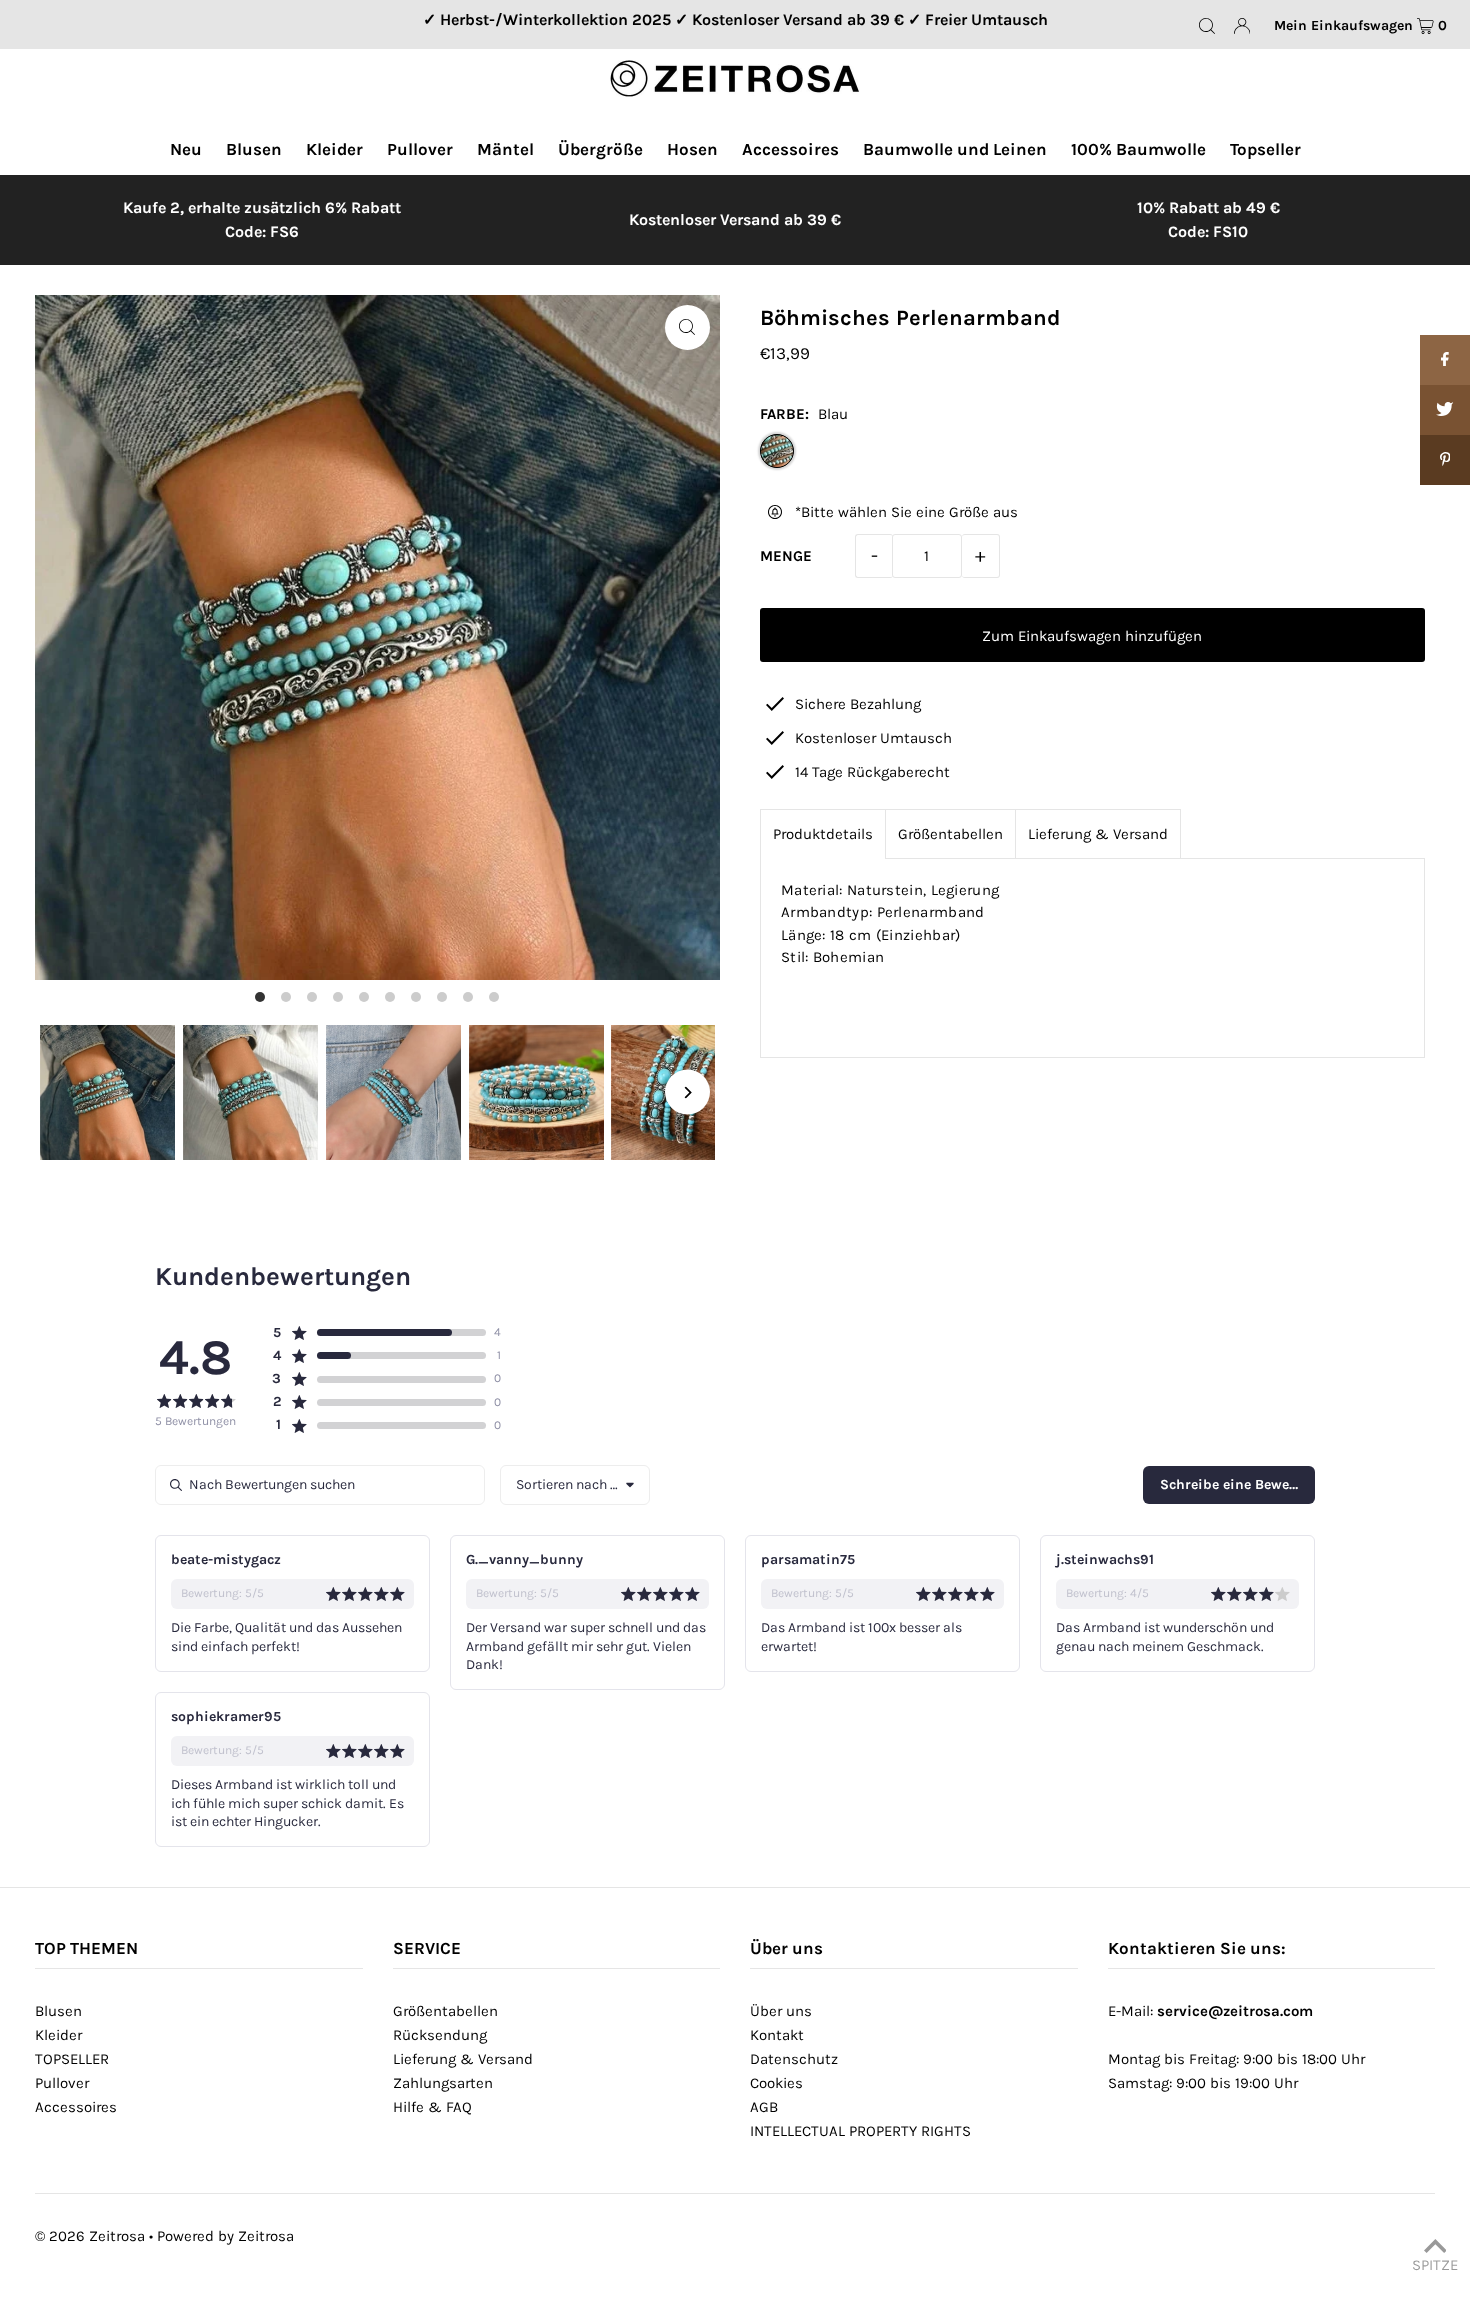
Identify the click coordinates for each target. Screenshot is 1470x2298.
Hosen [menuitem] (692, 149)
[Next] (687, 1092)
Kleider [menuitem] (334, 149)
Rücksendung (440, 2035)
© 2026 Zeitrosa (90, 2236)
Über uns (781, 2011)
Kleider (58, 2035)
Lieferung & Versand (1098, 834)
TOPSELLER (72, 2059)
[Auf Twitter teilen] (1445, 410)
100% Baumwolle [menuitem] (1138, 149)
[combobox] (575, 1485)
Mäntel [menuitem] (505, 149)
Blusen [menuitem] (254, 149)
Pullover (62, 2083)
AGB (764, 2107)
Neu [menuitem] (186, 149)
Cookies (776, 2083)
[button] (378, 1333)
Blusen (58, 2011)
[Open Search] (1207, 25)
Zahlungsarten (443, 2083)
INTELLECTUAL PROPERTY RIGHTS (860, 2131)
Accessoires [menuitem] (790, 149)
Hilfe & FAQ (432, 2107)
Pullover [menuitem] (420, 149)
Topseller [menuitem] (1265, 149)
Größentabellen (950, 834)
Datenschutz (794, 2059)
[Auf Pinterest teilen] (1445, 460)
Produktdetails (823, 834)
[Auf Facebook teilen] (1445, 360)
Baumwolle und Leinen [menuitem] (955, 149)
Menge (786, 556)
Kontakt (777, 2035)
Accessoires (76, 2107)
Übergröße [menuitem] (600, 149)
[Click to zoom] (687, 327)
